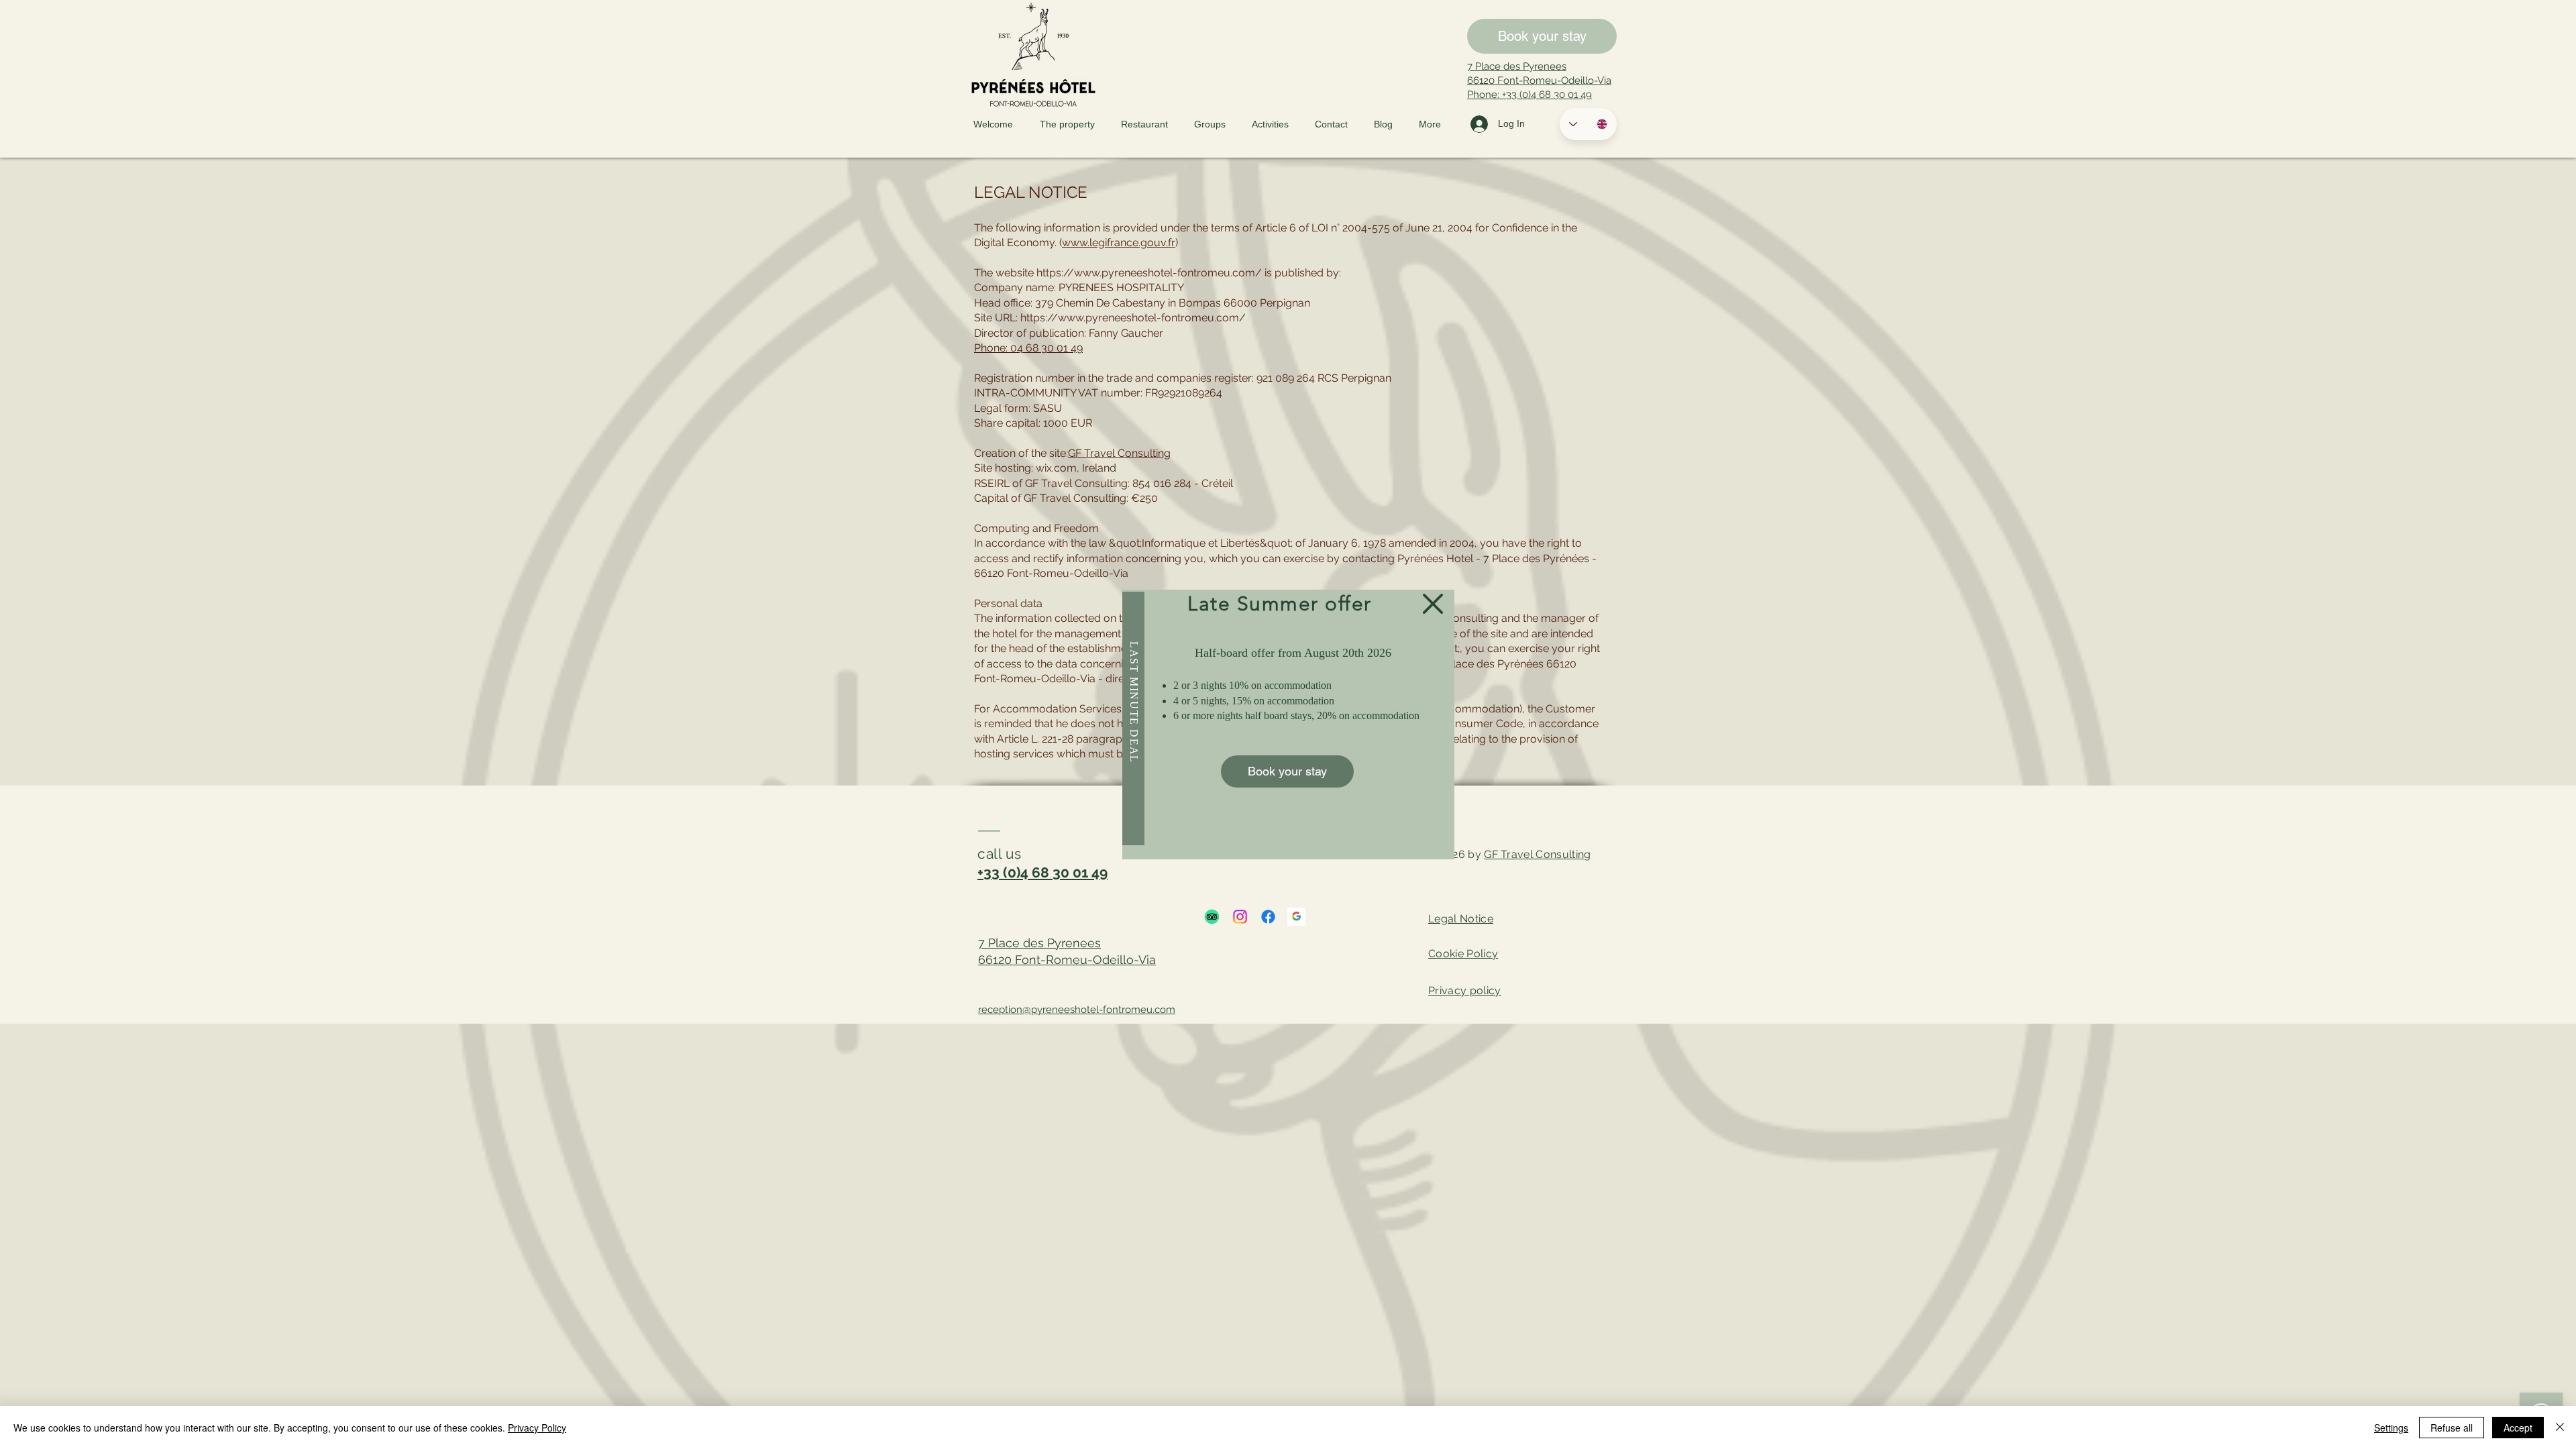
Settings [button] (2391, 1428)
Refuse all (2452, 1428)
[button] (1433, 604)
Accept (2518, 1428)
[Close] (2560, 1428)
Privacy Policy (537, 1428)
